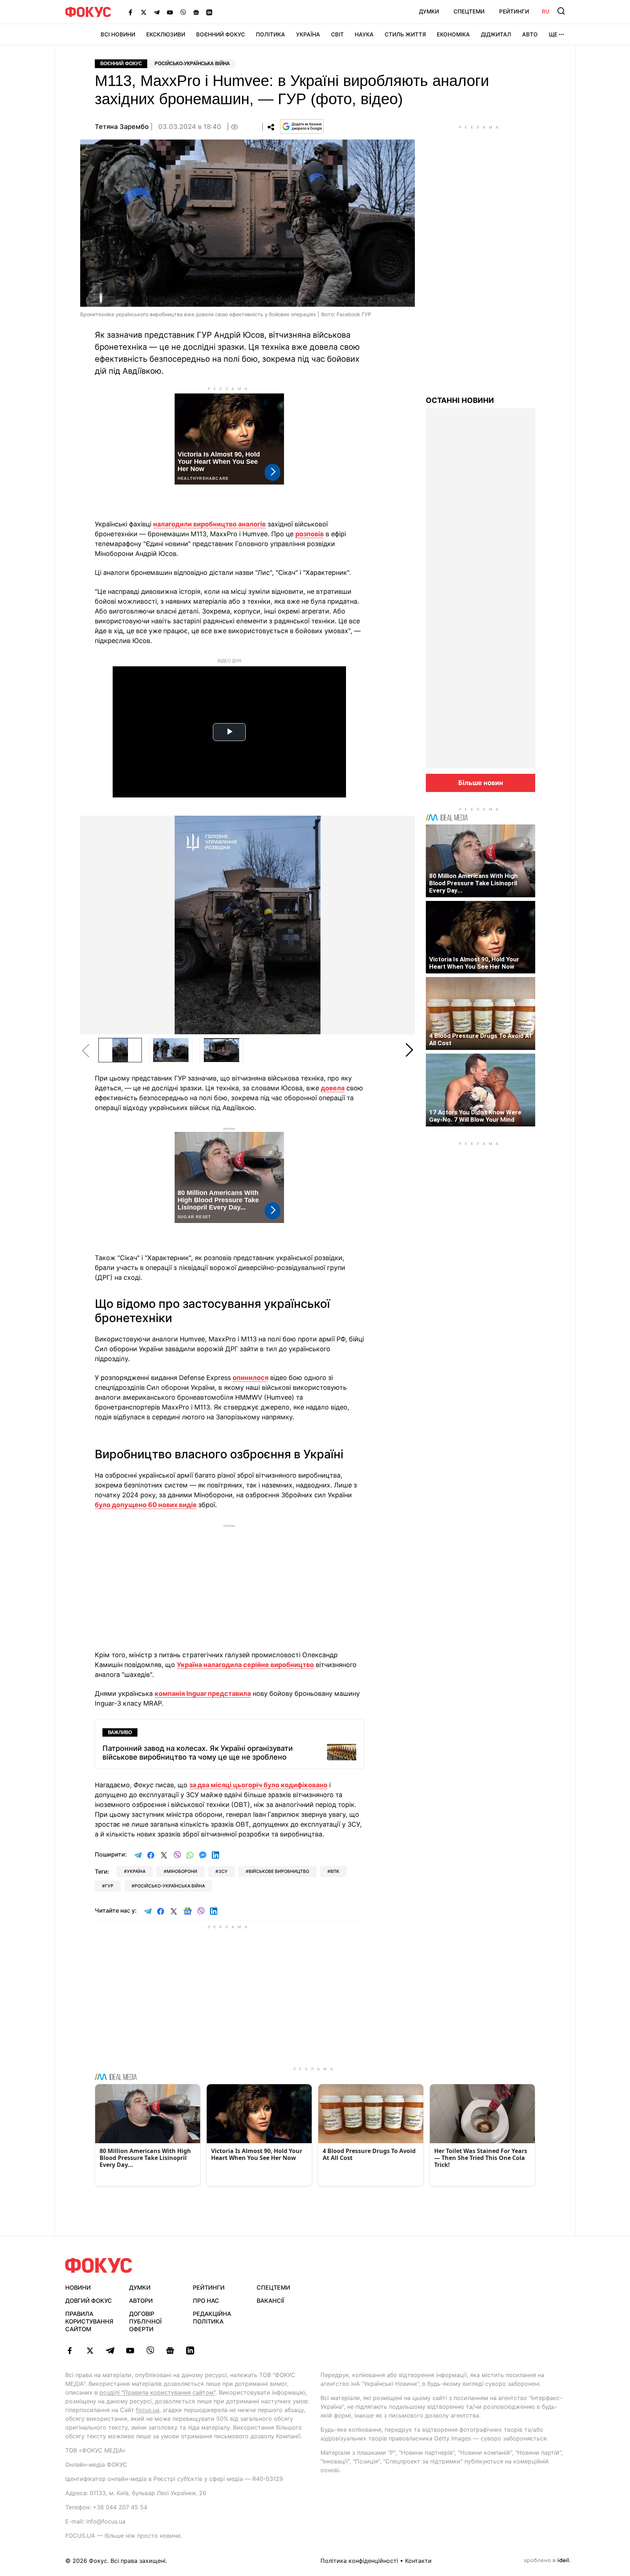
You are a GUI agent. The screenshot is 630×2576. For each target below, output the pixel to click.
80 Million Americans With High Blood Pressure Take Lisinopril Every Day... (473, 883)
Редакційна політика (212, 2318)
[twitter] (90, 2350)
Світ (337, 34)
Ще (553, 34)
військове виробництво (279, 1871)
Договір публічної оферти (145, 2321)
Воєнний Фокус (221, 34)
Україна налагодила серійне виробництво (245, 1665)
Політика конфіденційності (359, 2561)
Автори (141, 2301)
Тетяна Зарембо (122, 127)
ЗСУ (223, 1871)
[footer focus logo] (99, 2265)
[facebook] (70, 2350)
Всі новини (118, 34)
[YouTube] (170, 12)
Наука (364, 34)
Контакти (418, 2561)
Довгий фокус (89, 2301)
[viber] (150, 2350)
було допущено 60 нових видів (146, 1505)
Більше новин (481, 783)
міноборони (182, 1871)
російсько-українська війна (170, 1886)
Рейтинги (514, 11)
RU (546, 11)
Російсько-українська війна (192, 64)
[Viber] (183, 12)
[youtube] (130, 2350)
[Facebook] (131, 12)
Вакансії (270, 2301)
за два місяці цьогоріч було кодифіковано (258, 1785)
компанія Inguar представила (203, 1693)
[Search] (561, 11)
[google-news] (170, 2350)
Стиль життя (405, 34)
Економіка (453, 34)
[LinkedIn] (209, 12)
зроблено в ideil (547, 2561)
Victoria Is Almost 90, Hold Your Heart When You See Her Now (474, 963)
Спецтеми (469, 11)
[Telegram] (157, 12)
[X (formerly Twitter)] (144, 12)
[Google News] (196, 12)
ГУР (109, 1886)
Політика (271, 34)
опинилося (250, 1378)
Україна (308, 34)
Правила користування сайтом (89, 2321)
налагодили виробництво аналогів (209, 524)
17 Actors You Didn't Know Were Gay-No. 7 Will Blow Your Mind (475, 1116)
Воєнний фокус (121, 64)
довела (333, 1088)
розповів (310, 534)
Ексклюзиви (166, 34)
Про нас (206, 2301)
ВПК (335, 1871)
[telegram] (110, 2350)
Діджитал (496, 34)
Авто (530, 34)
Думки (429, 11)
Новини (78, 2287)
